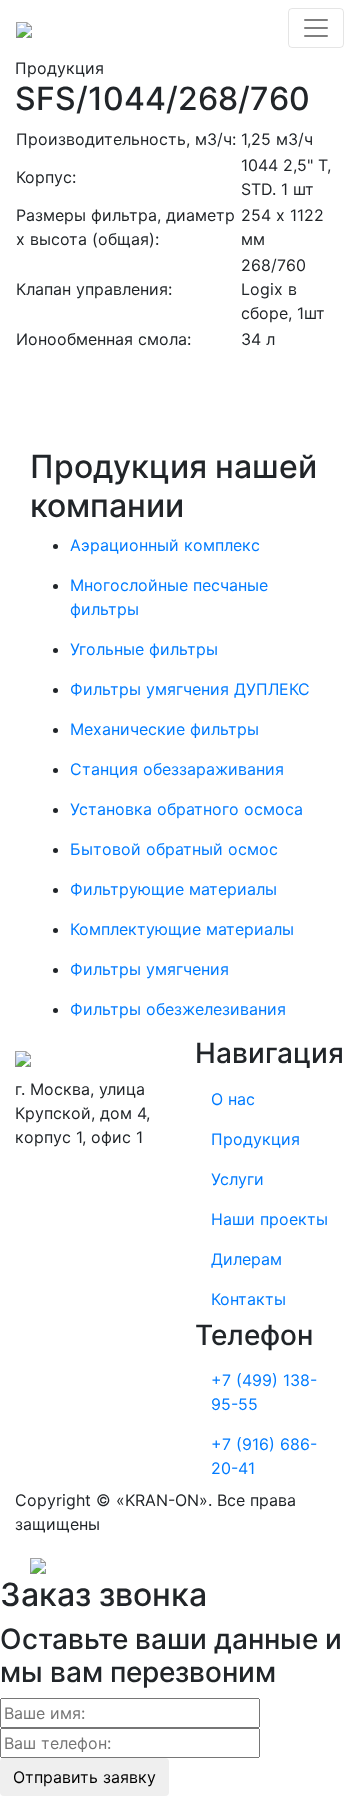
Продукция (255, 1139)
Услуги (237, 1179)
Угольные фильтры (144, 649)
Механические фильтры (164, 729)
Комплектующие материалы (182, 929)
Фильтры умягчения (149, 969)
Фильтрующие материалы (173, 889)
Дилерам (246, 1259)
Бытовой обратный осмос (174, 849)
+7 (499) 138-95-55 (264, 1392)
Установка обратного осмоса (186, 809)
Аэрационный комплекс (165, 545)
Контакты (248, 1299)
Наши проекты (269, 1219)
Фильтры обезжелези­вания (178, 1009)
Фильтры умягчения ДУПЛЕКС (190, 689)
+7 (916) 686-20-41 (264, 1456)
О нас (233, 1099)
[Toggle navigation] (316, 28)
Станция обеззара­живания (177, 769)
